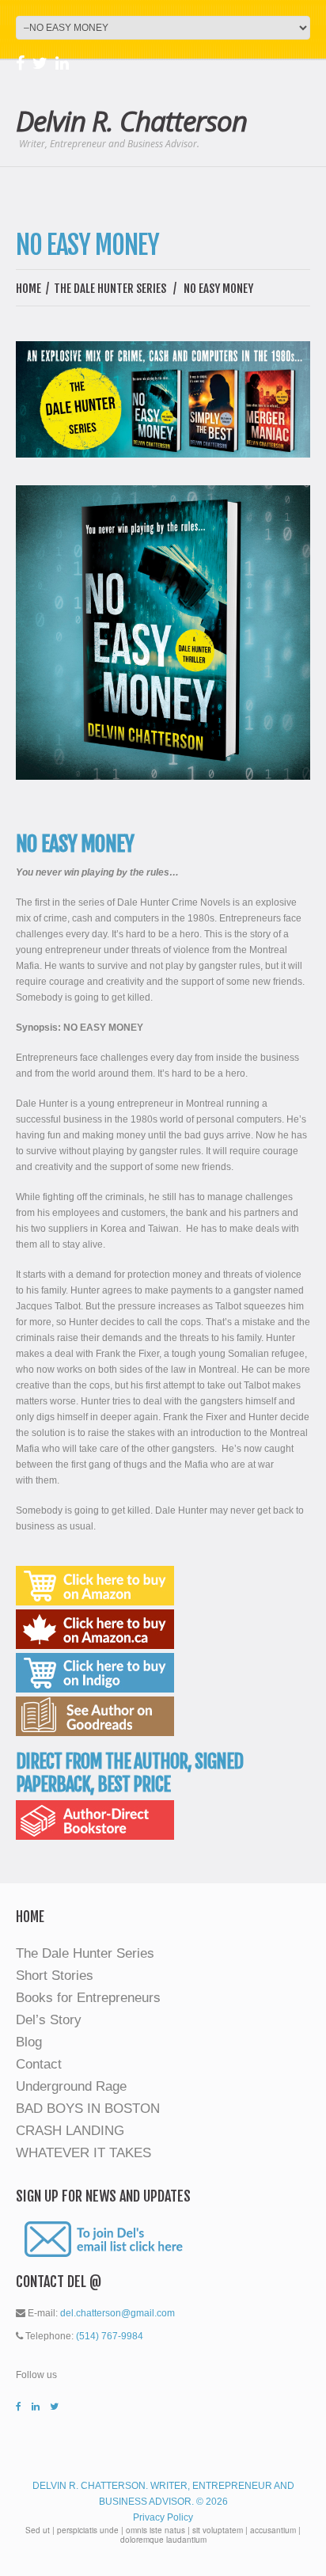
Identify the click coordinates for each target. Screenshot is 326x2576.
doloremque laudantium (163, 2540)
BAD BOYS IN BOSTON (88, 2109)
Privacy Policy (163, 2517)
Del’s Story (49, 2020)
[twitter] (40, 66)
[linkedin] (62, 66)
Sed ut (38, 2530)
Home (28, 289)
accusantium (273, 2530)
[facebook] (20, 66)
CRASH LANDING (70, 2131)
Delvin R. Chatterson (131, 121)
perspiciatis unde (88, 2530)
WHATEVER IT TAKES (83, 2153)
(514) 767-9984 (110, 2336)
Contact (39, 2064)
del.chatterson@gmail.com (118, 2313)
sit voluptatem (218, 2530)
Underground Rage (71, 2086)
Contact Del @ (59, 2282)
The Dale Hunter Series (110, 289)
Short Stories (55, 1976)
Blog (29, 2042)
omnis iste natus (155, 2530)
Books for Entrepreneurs (88, 1998)
